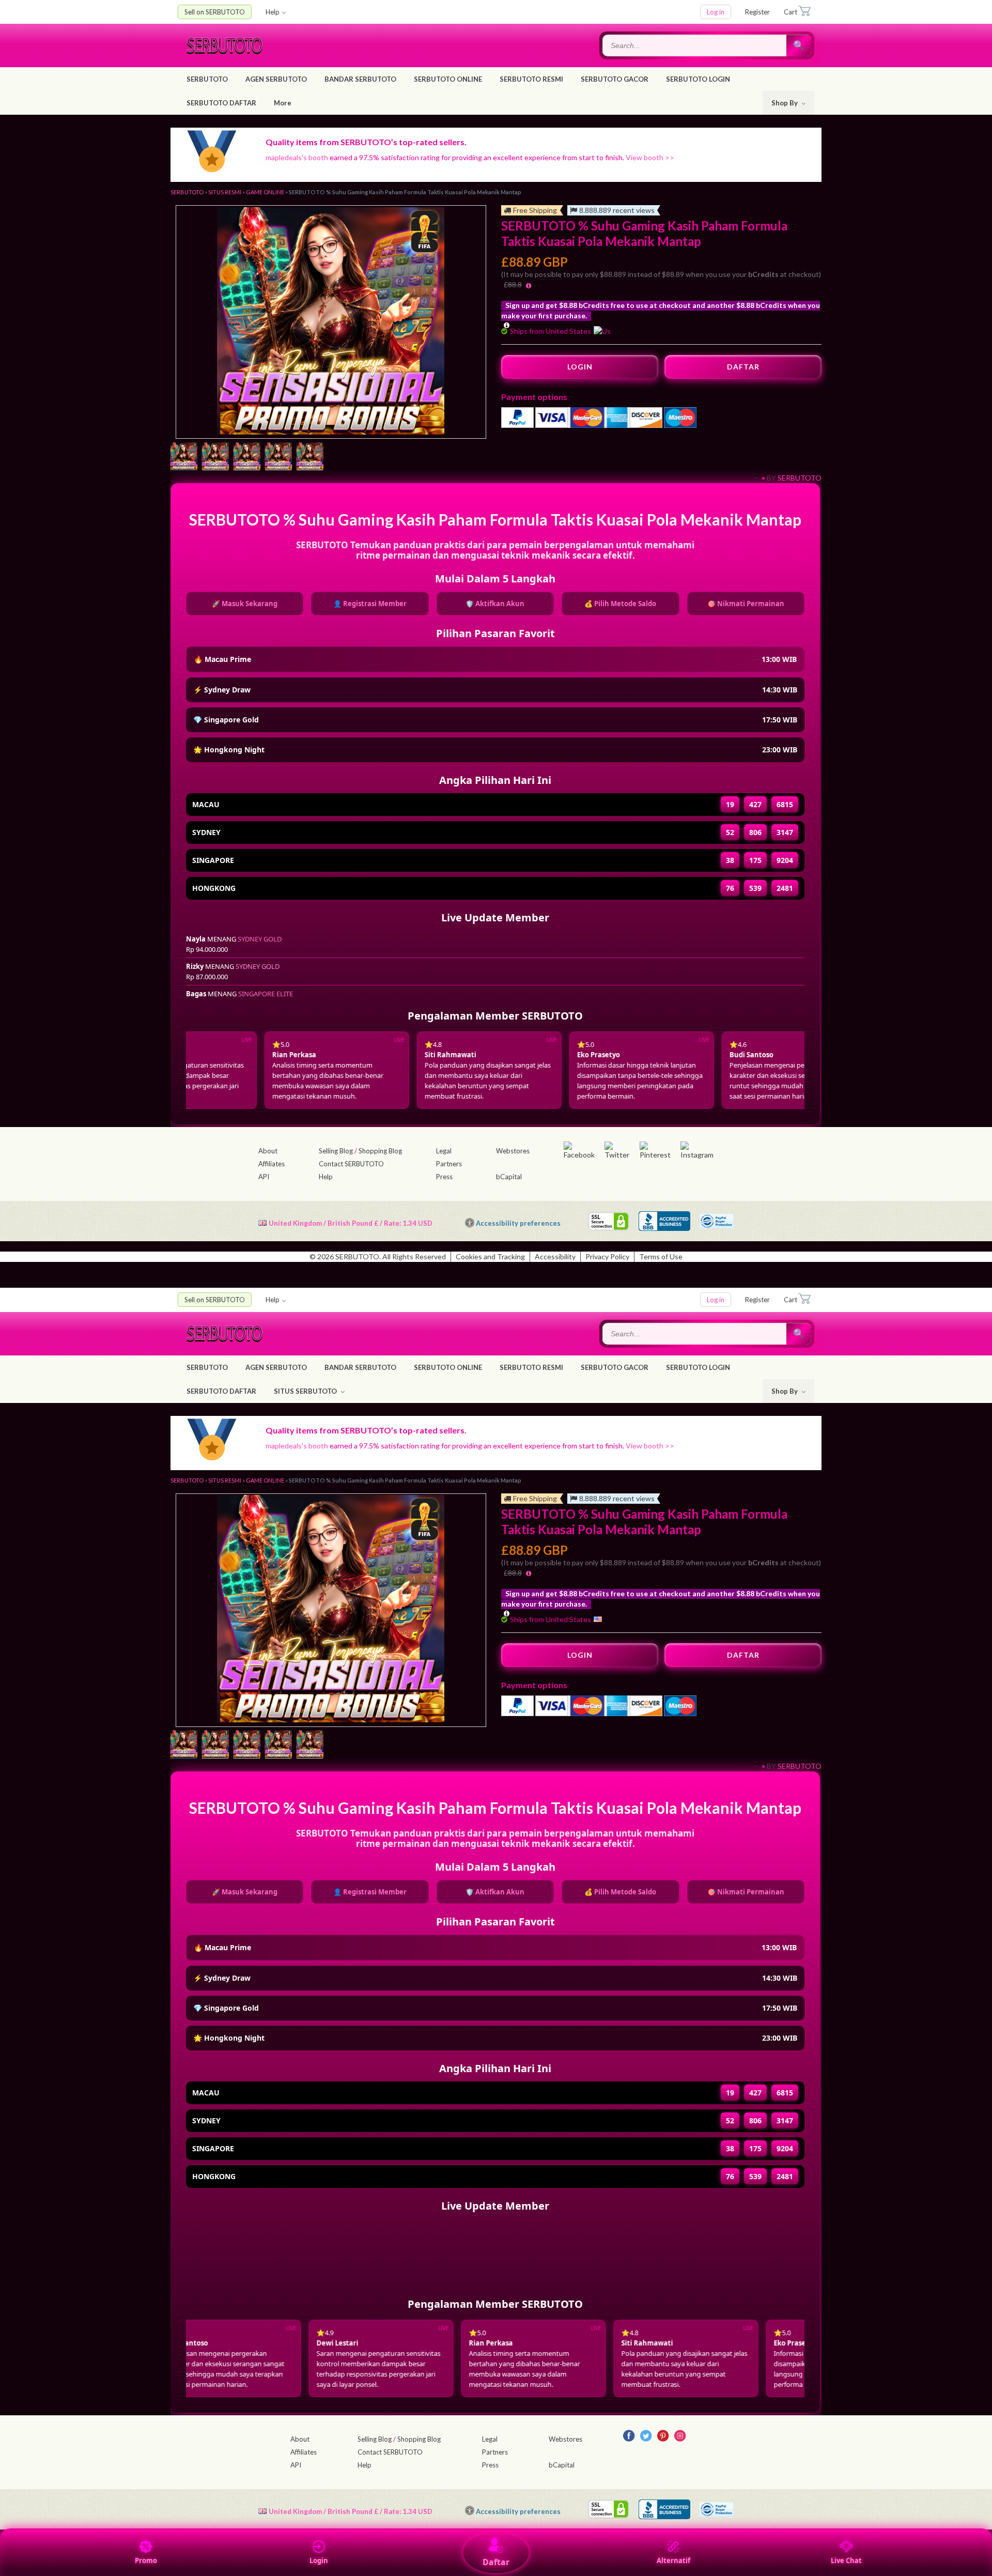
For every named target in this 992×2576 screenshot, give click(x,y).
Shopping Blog (380, 1151)
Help (273, 12)
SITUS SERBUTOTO (306, 1391)
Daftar (496, 2562)
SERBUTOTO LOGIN (698, 79)
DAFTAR (743, 367)
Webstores (513, 1151)
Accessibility (555, 1256)
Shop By (785, 103)
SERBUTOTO (207, 79)
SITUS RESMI (225, 192)
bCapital (509, 1177)
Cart (791, 12)
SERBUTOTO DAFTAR (221, 103)
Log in (716, 12)
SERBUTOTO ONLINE (448, 79)
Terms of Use (661, 1256)
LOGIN (580, 367)
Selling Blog (336, 1151)
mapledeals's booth (297, 157)
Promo (146, 2560)
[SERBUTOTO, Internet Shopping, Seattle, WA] (664, 1221)
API (264, 1177)
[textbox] (695, 45)
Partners (449, 1164)
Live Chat (846, 2560)
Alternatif (673, 2560)
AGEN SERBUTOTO (276, 79)
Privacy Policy (607, 1256)
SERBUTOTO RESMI (531, 79)
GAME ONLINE (265, 192)
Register (757, 12)
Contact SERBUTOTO (351, 1164)
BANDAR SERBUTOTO (360, 79)
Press (444, 1177)
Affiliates (272, 1164)
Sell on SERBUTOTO (215, 12)
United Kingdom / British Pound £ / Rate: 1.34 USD (351, 1223)
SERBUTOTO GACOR (615, 79)
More (283, 103)
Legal (444, 1151)
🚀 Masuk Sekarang (245, 604)
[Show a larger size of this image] (184, 457)
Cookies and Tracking (490, 1256)
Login (319, 2560)
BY (771, 478)
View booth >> (650, 157)
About (268, 1151)
